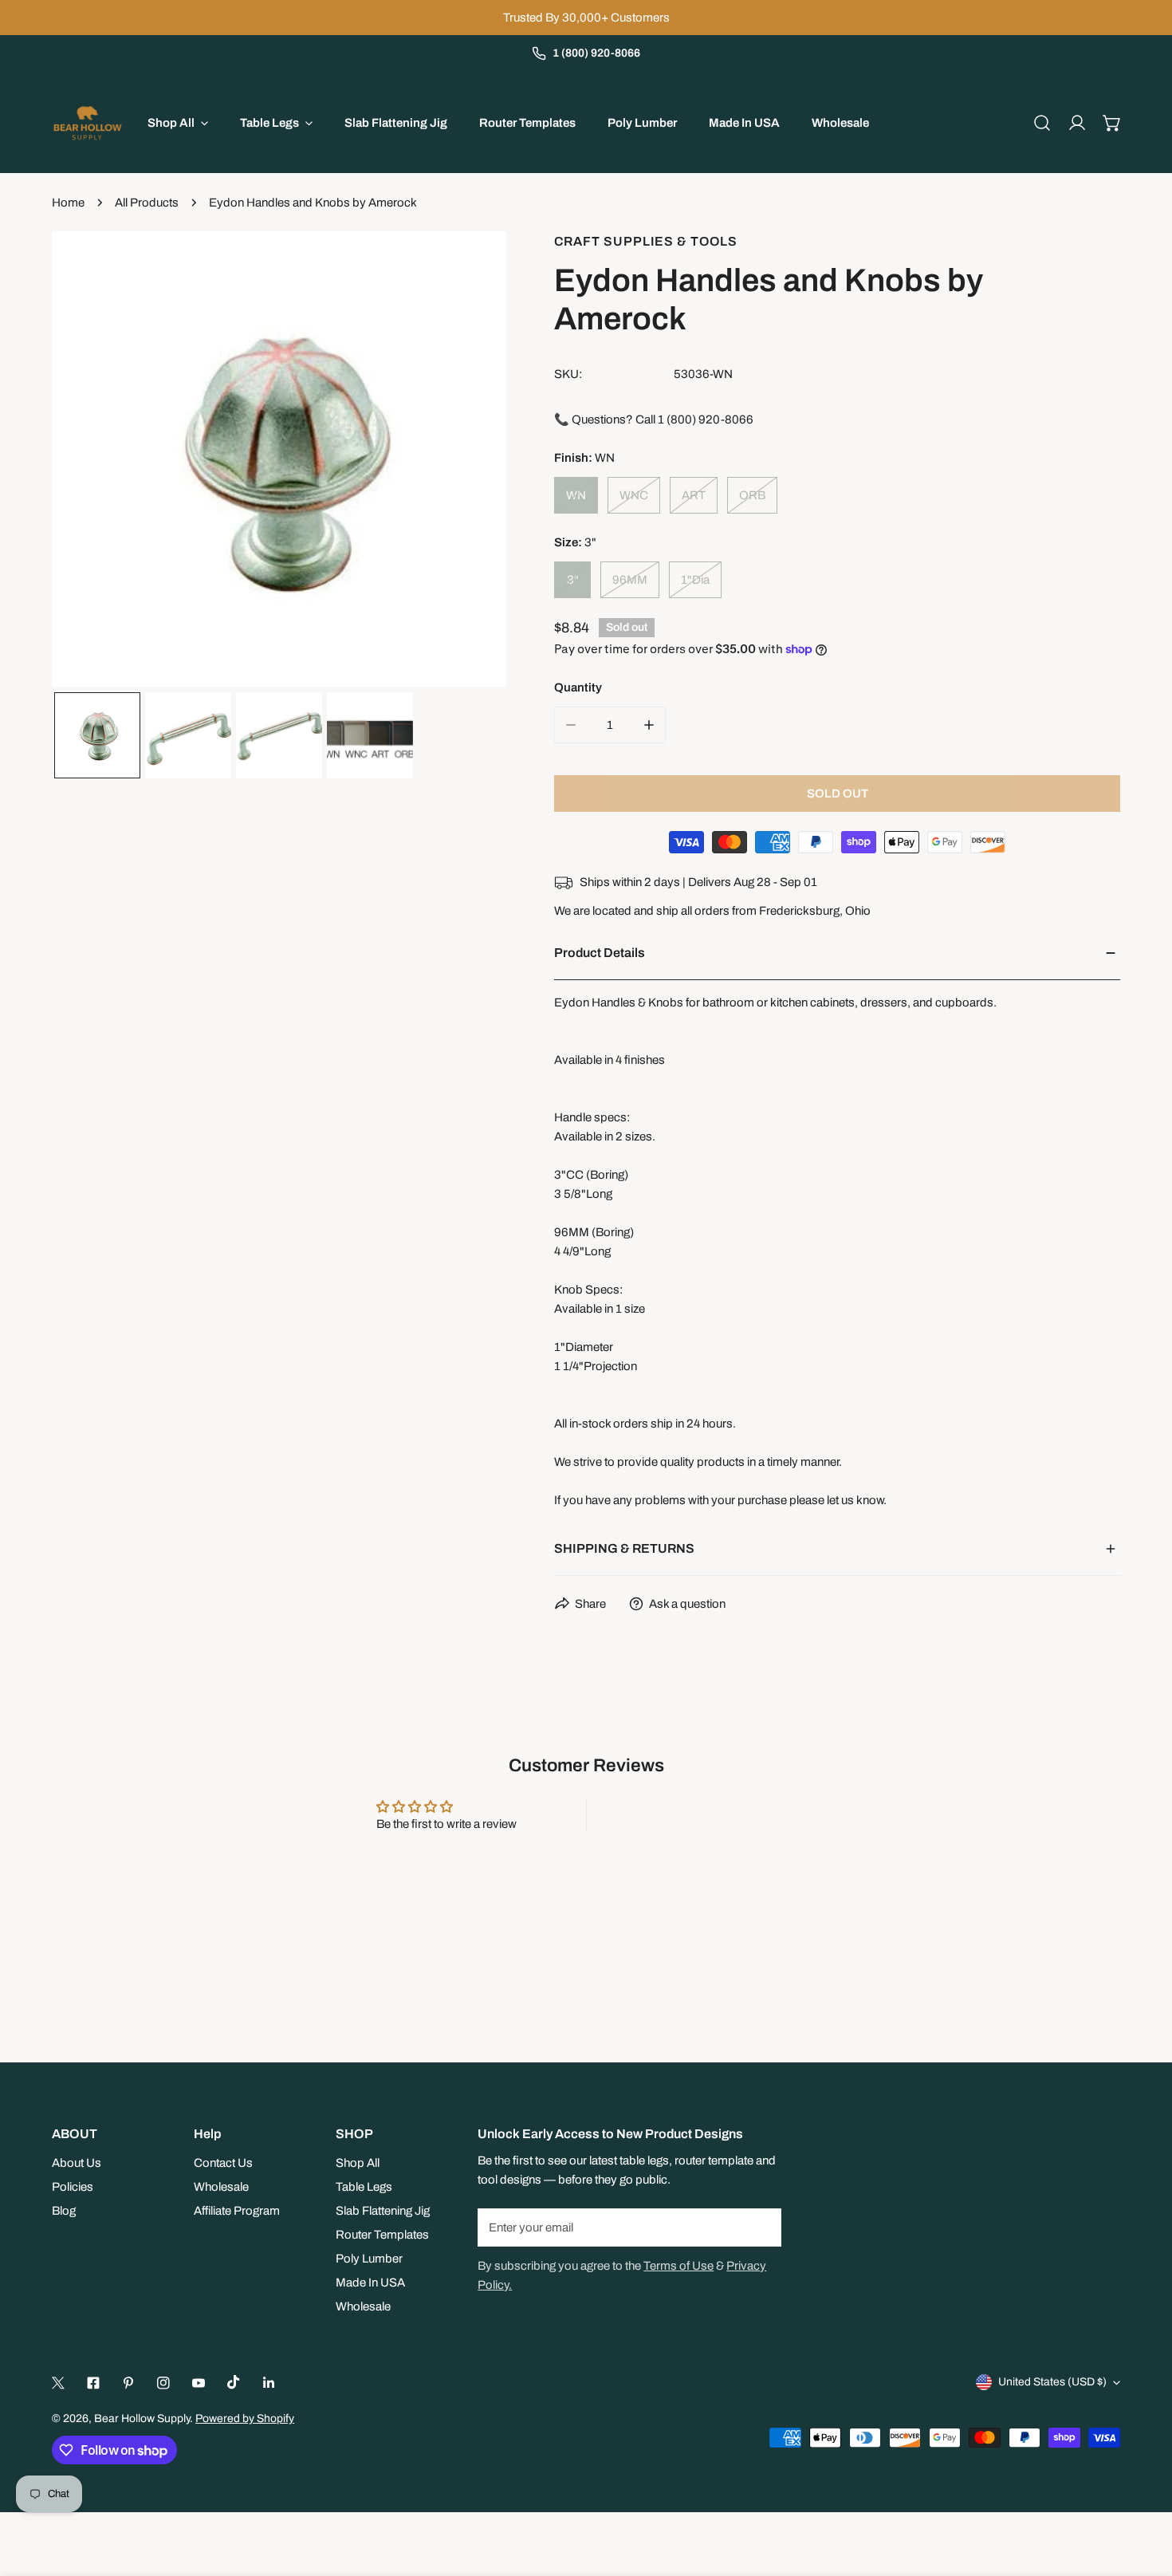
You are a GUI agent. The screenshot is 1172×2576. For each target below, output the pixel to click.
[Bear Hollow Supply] (88, 123)
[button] (1112, 123)
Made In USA (370, 2283)
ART (694, 495)
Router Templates (382, 2235)
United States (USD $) (1052, 2382)
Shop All (358, 2163)
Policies (73, 2187)
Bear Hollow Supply (142, 2418)
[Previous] (89, 462)
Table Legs (364, 2187)
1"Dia (695, 580)
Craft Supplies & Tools (646, 241)
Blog (64, 2211)
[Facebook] (93, 2383)
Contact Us (223, 2163)
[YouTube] (199, 2383)
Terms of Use (678, 2266)
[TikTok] (234, 2382)
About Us (77, 2163)
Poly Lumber (369, 2259)
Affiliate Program (237, 2211)
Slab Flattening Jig (383, 2211)
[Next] (469, 462)
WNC (634, 495)
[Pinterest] (128, 2383)
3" (573, 580)
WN (576, 495)
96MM (630, 580)
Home (68, 203)
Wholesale (221, 2187)
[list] (279, 459)
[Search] (1042, 123)
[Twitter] (58, 2383)
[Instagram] (163, 2383)
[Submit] (761, 2227)
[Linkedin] (269, 2383)
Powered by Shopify (245, 2418)
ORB (752, 495)
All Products (147, 203)
